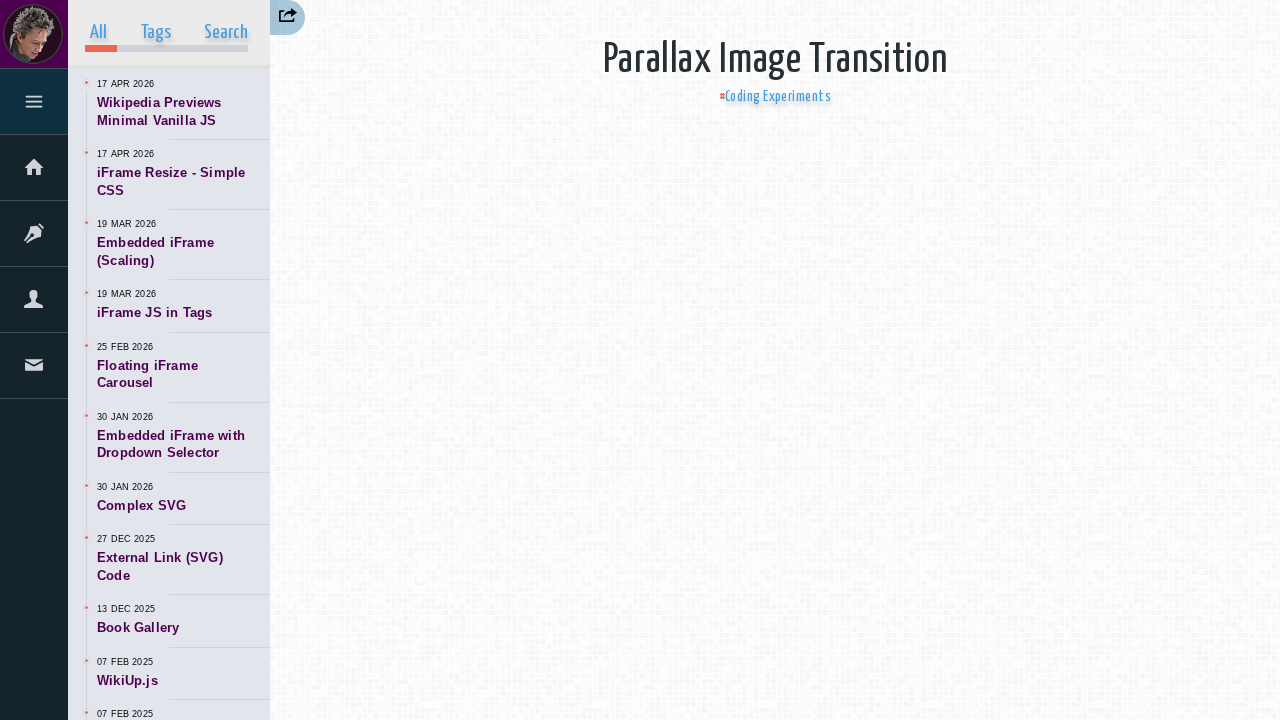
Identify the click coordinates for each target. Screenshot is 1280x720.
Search (226, 32)
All (98, 32)
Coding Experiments (778, 97)
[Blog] (34, 237)
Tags (156, 32)
